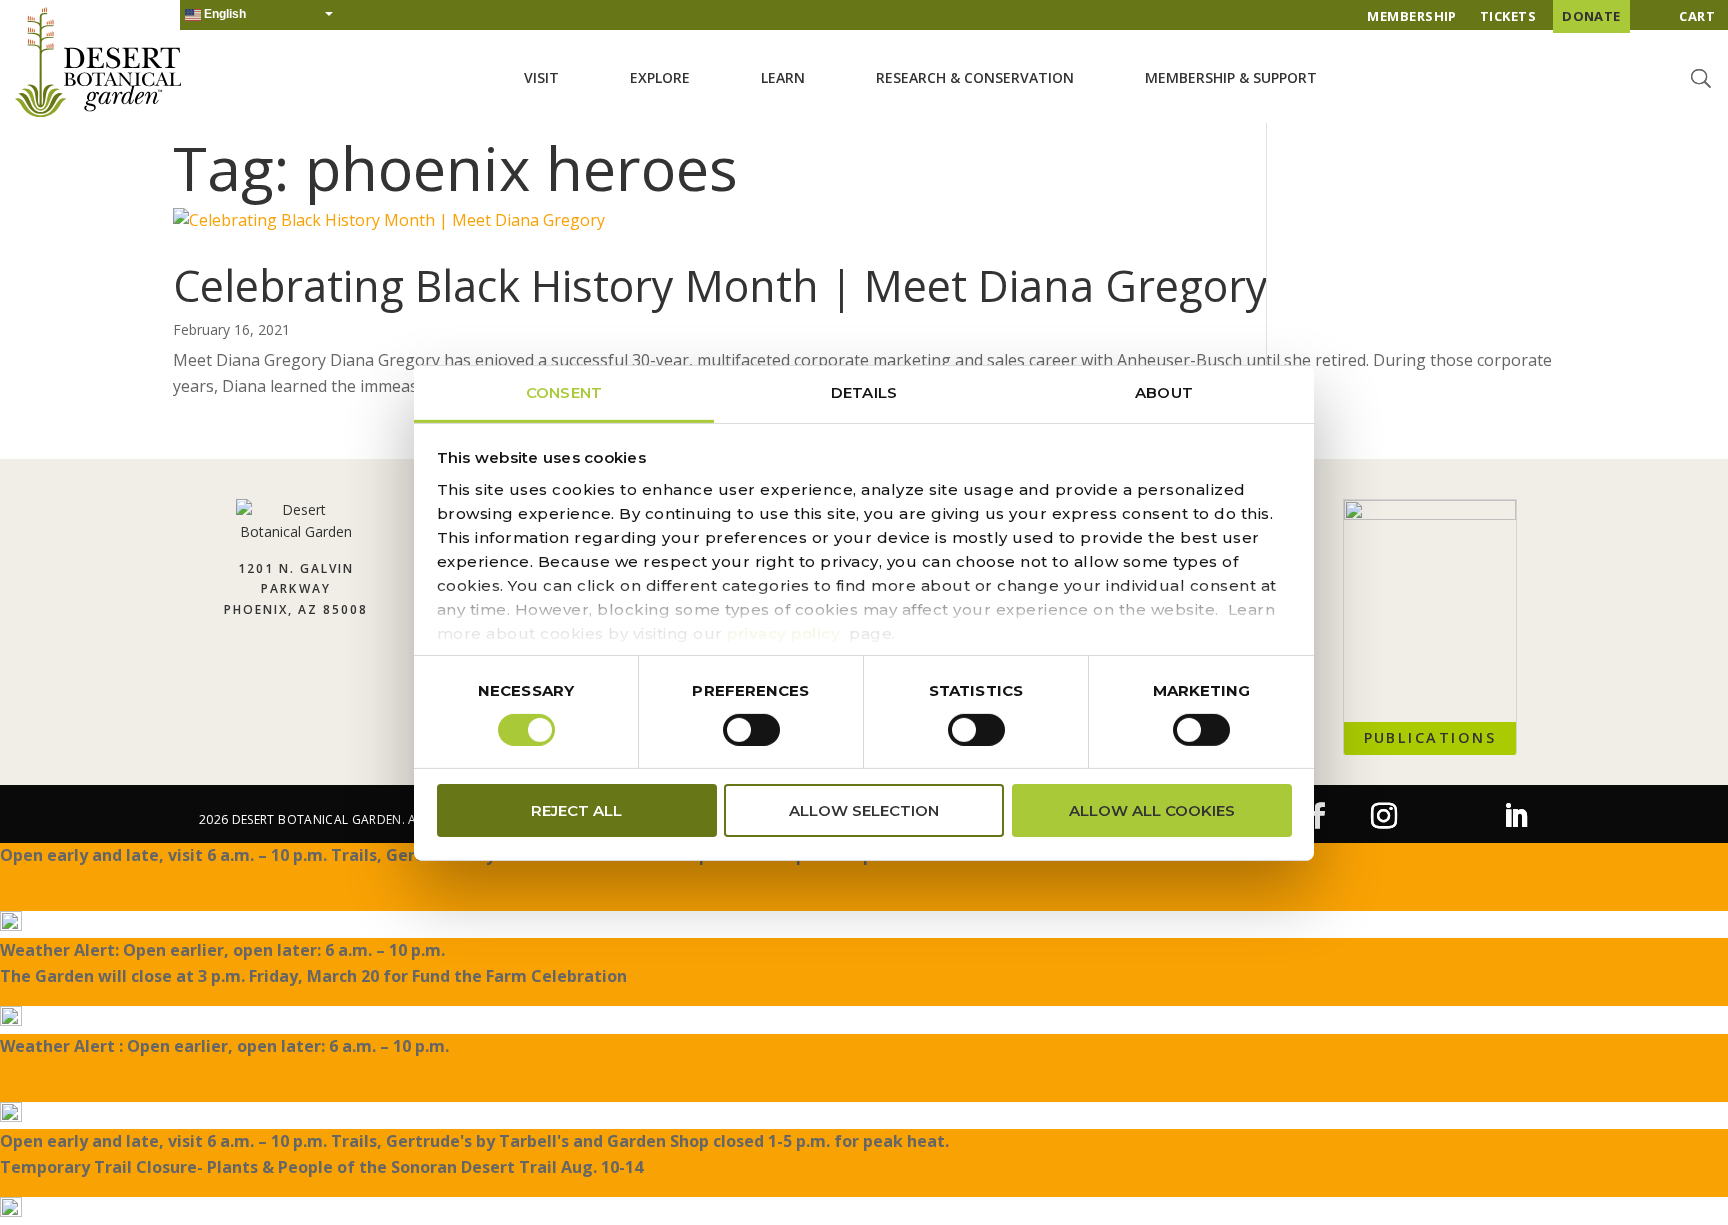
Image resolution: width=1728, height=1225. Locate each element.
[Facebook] (1318, 817)
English (223, 14)
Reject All (576, 810)
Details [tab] (864, 391)
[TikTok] (1450, 823)
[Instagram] (1384, 817)
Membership (1412, 16)
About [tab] (1164, 391)
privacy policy (783, 632)
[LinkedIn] (1516, 817)
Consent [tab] (564, 391)
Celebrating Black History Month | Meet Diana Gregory (720, 285)
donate (1591, 16)
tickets (1508, 16)
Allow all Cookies (1152, 810)
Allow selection (864, 810)
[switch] (751, 730)
